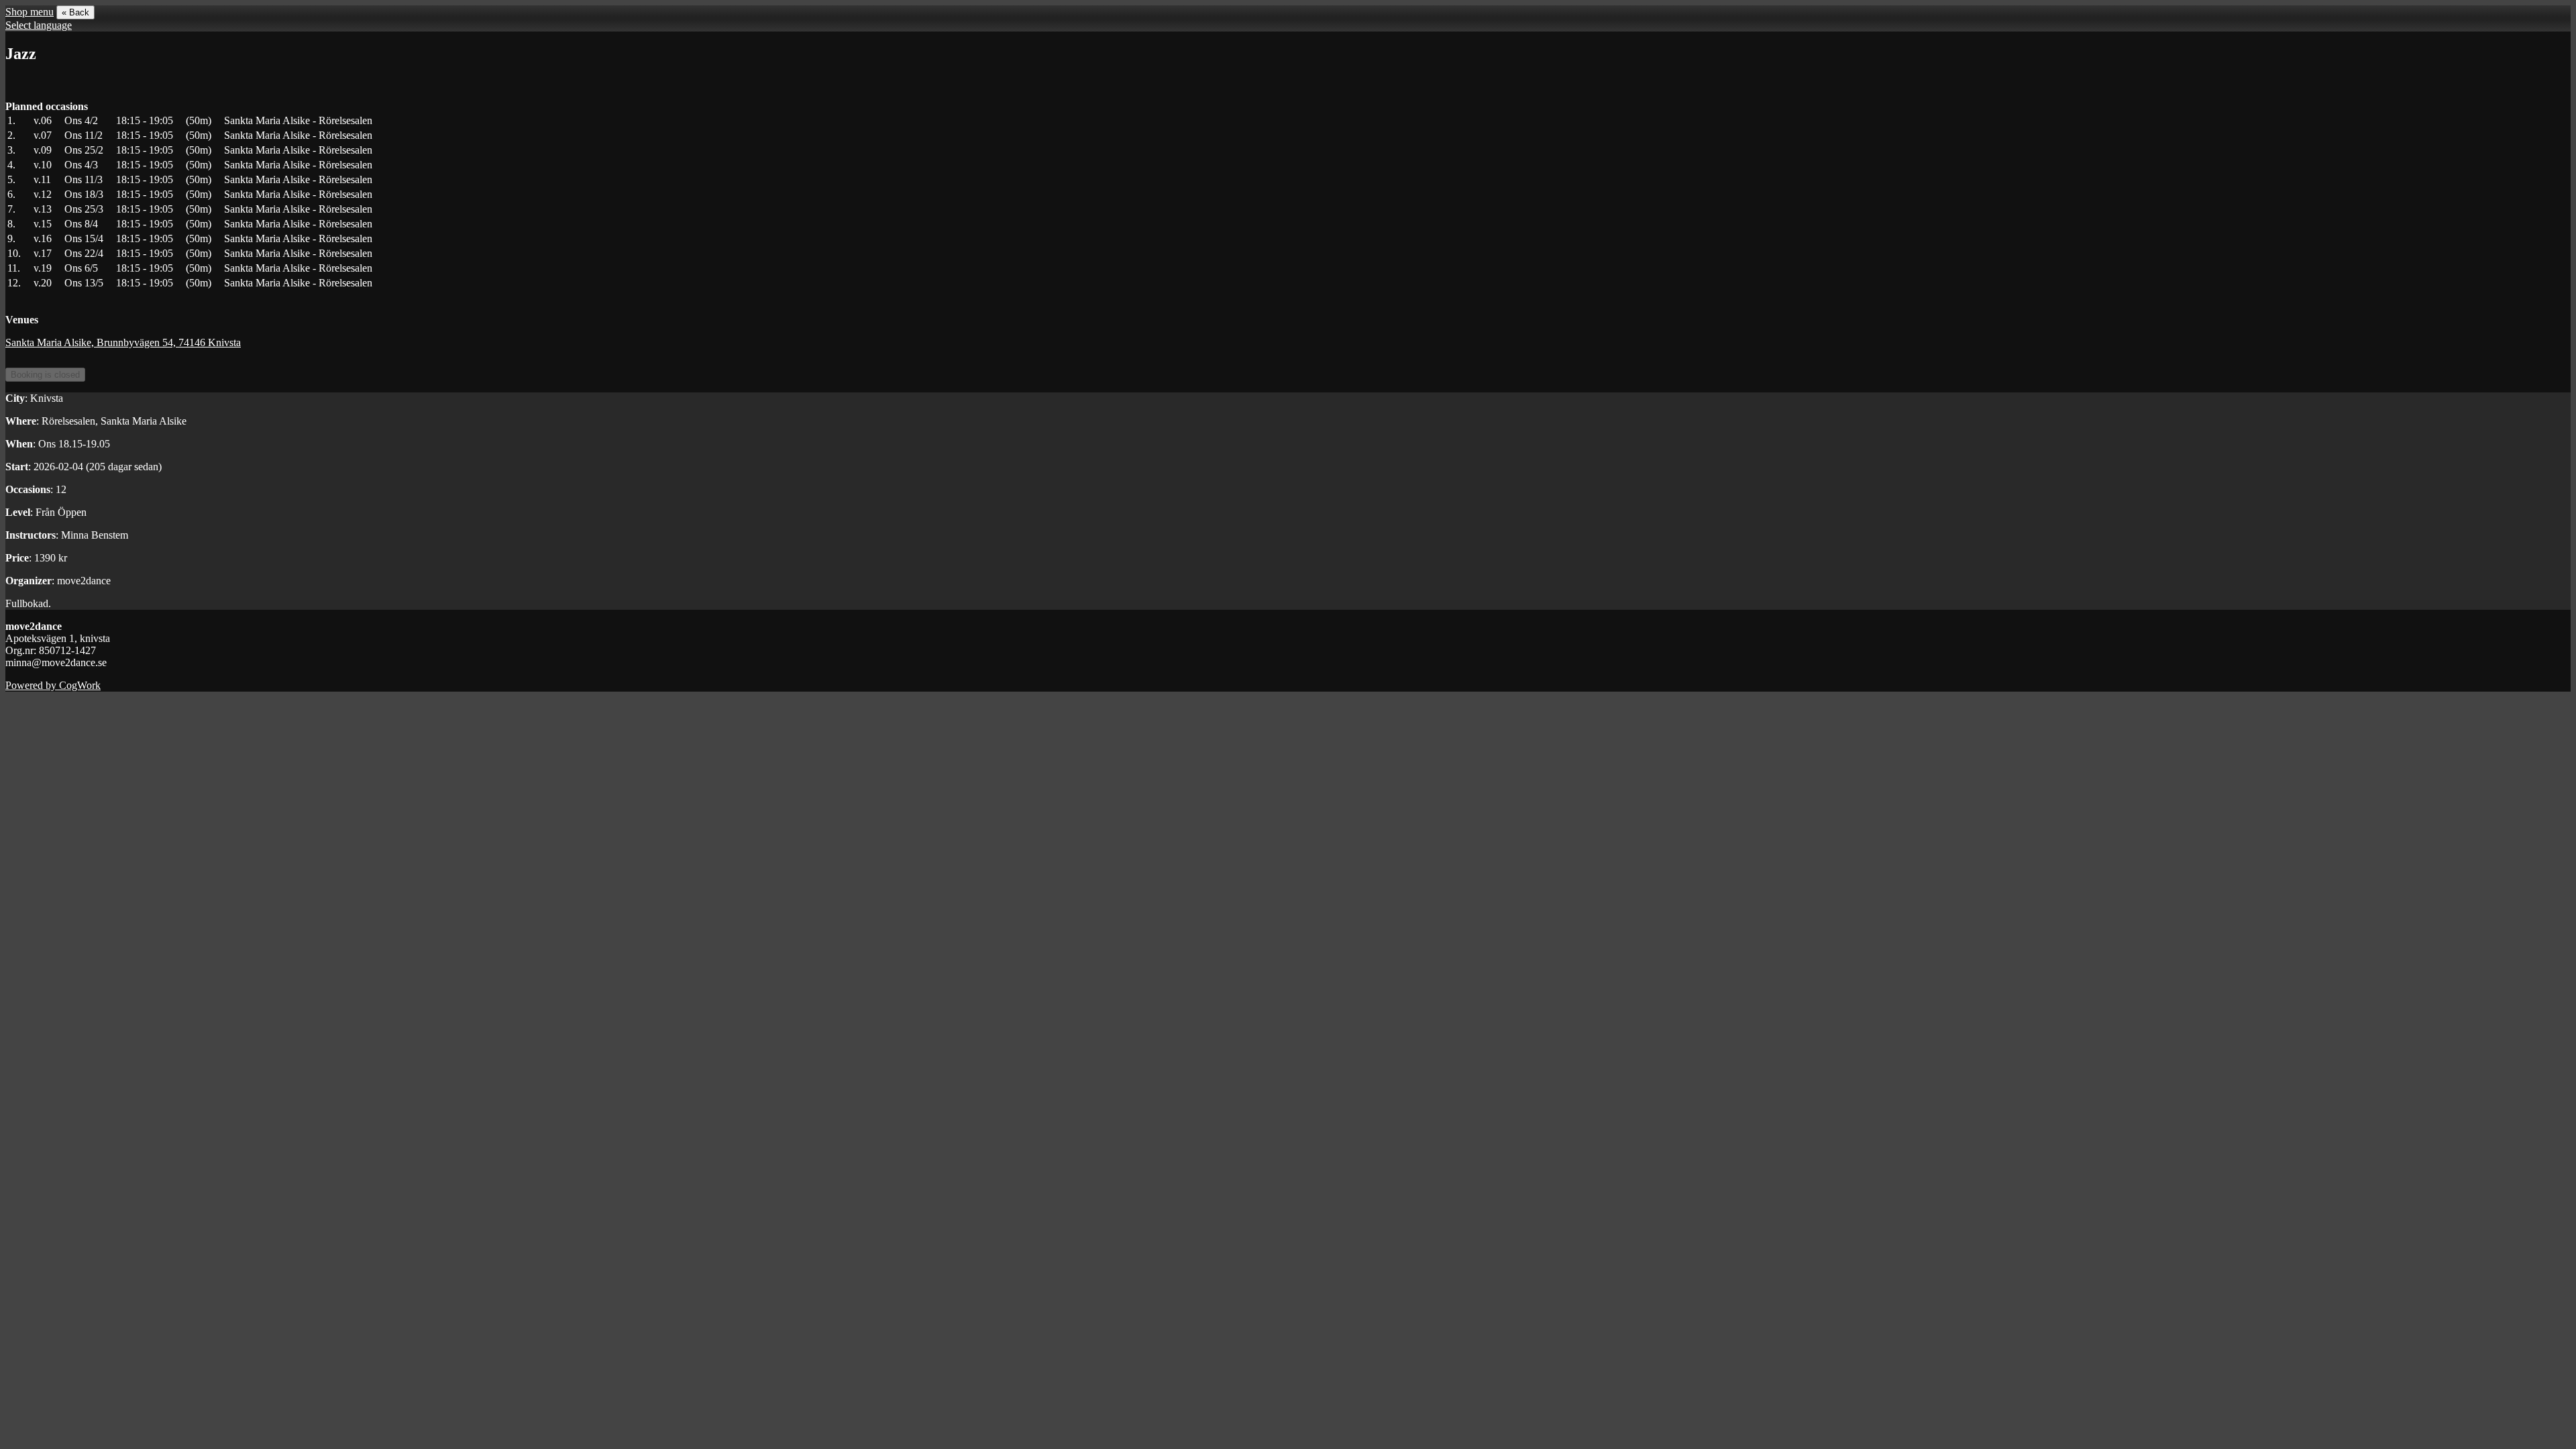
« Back (75, 12)
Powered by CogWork (53, 685)
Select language (39, 25)
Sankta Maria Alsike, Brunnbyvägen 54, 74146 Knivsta (123, 342)
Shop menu (30, 12)
